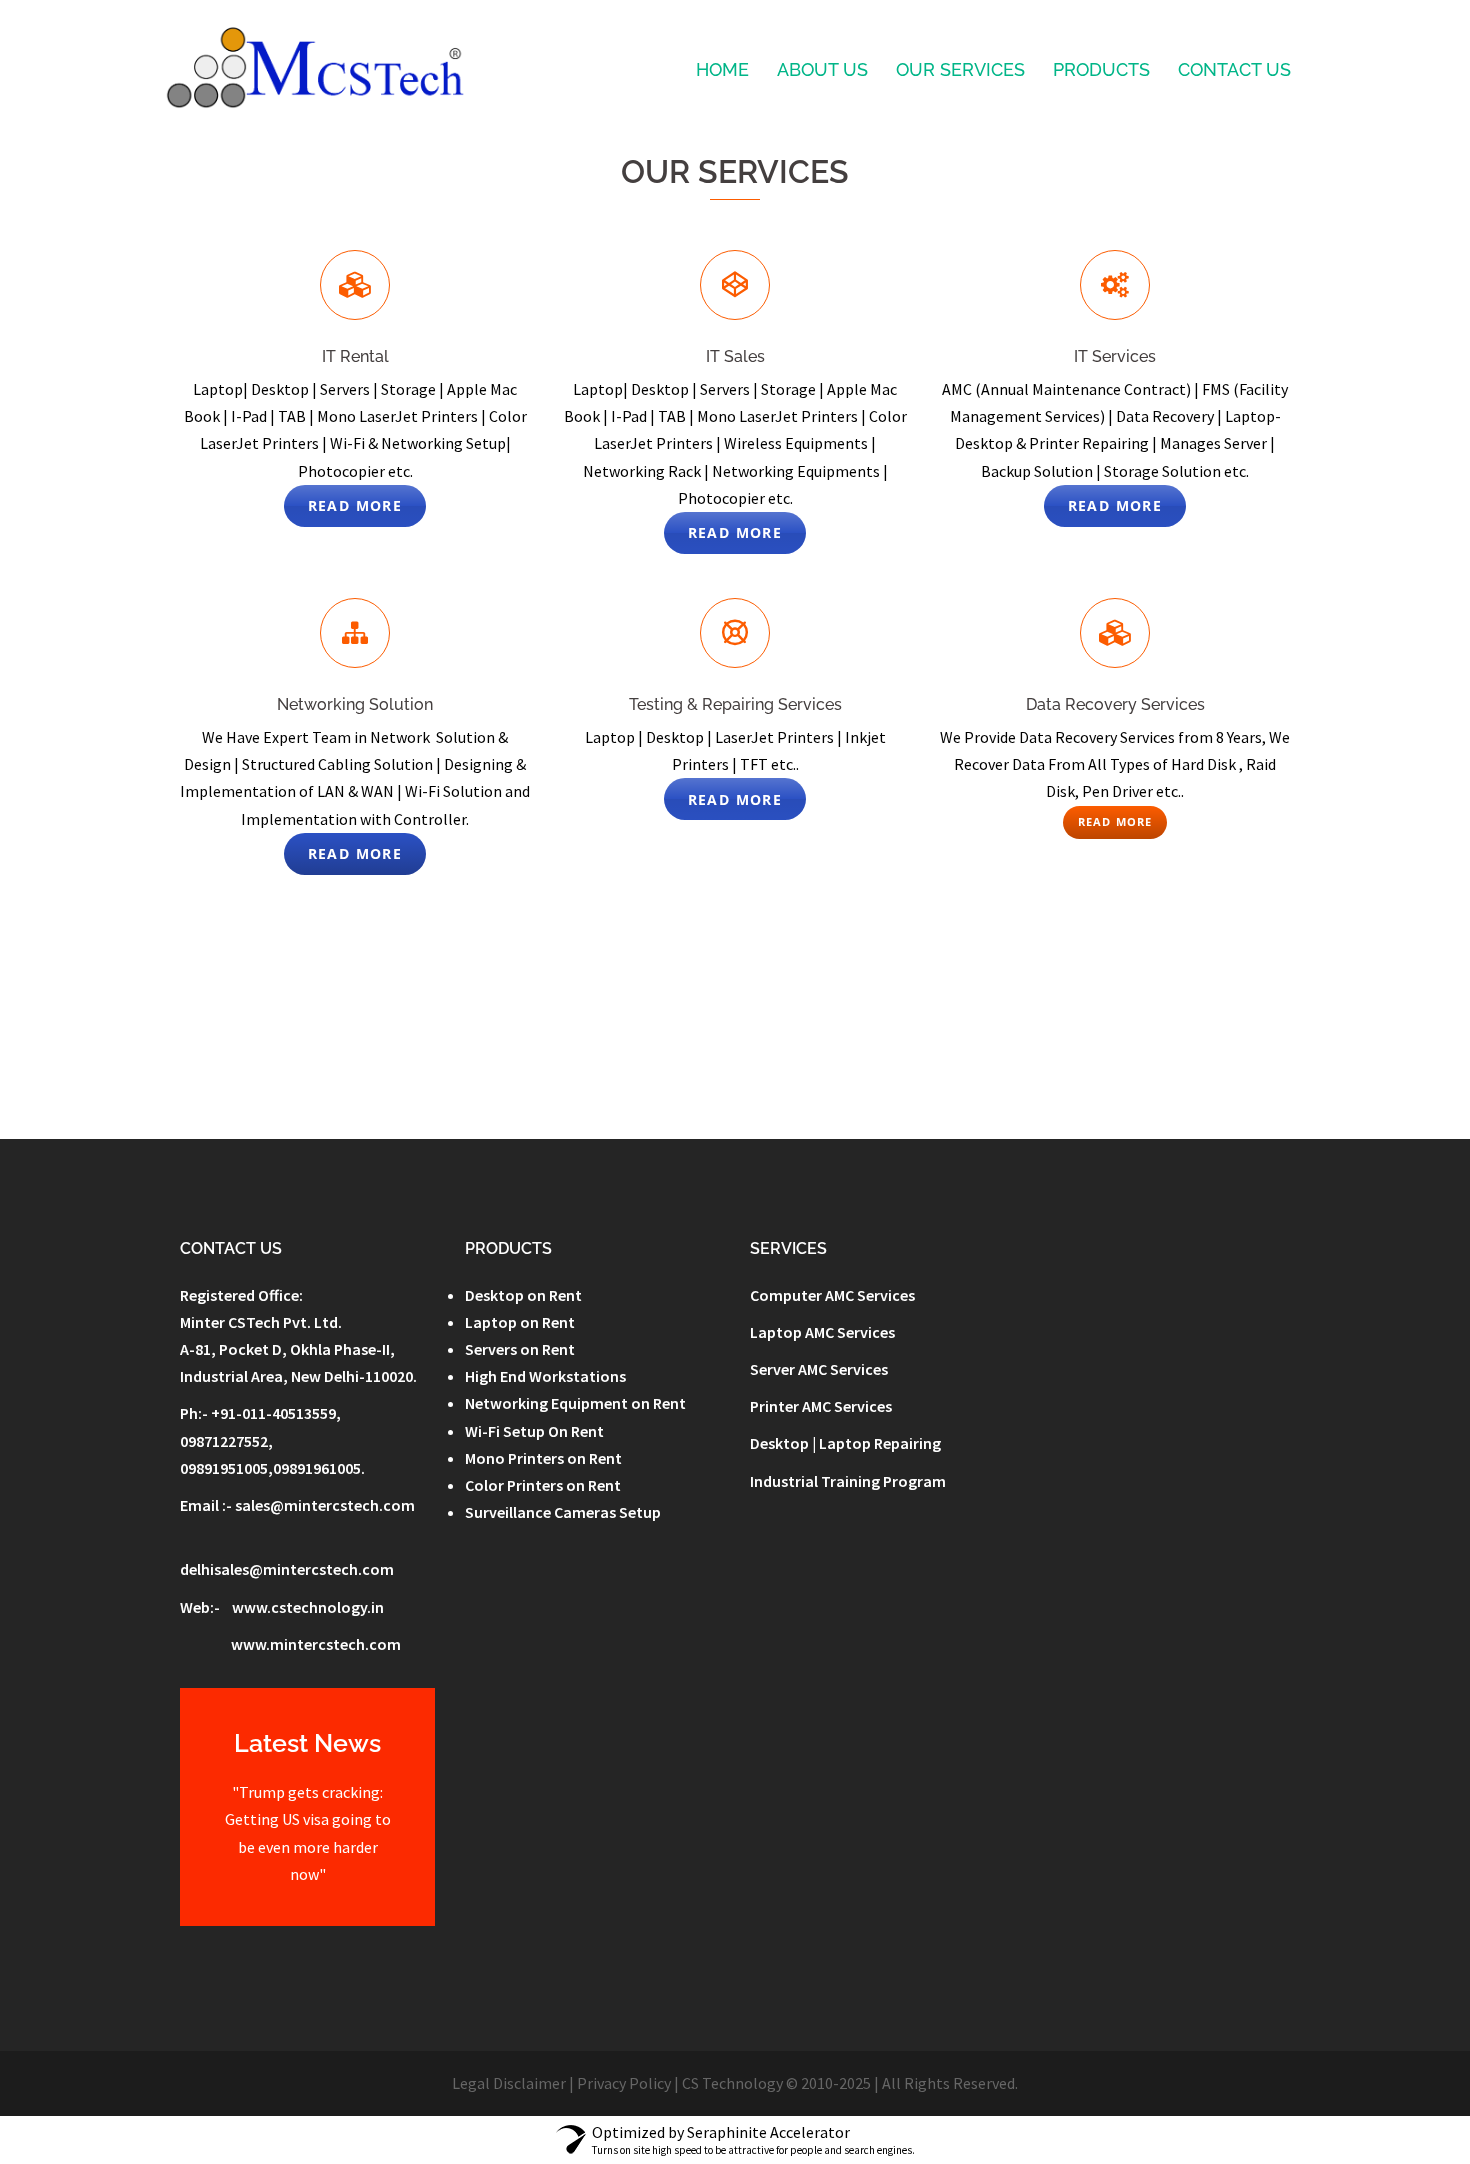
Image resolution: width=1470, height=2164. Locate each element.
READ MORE (355, 505)
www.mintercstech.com (316, 1644)
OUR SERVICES (960, 69)
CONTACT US (1234, 69)
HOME (722, 69)
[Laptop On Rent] (314, 68)
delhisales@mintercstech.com (287, 1569)
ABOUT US (822, 69)
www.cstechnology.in (308, 1607)
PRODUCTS (1101, 69)
